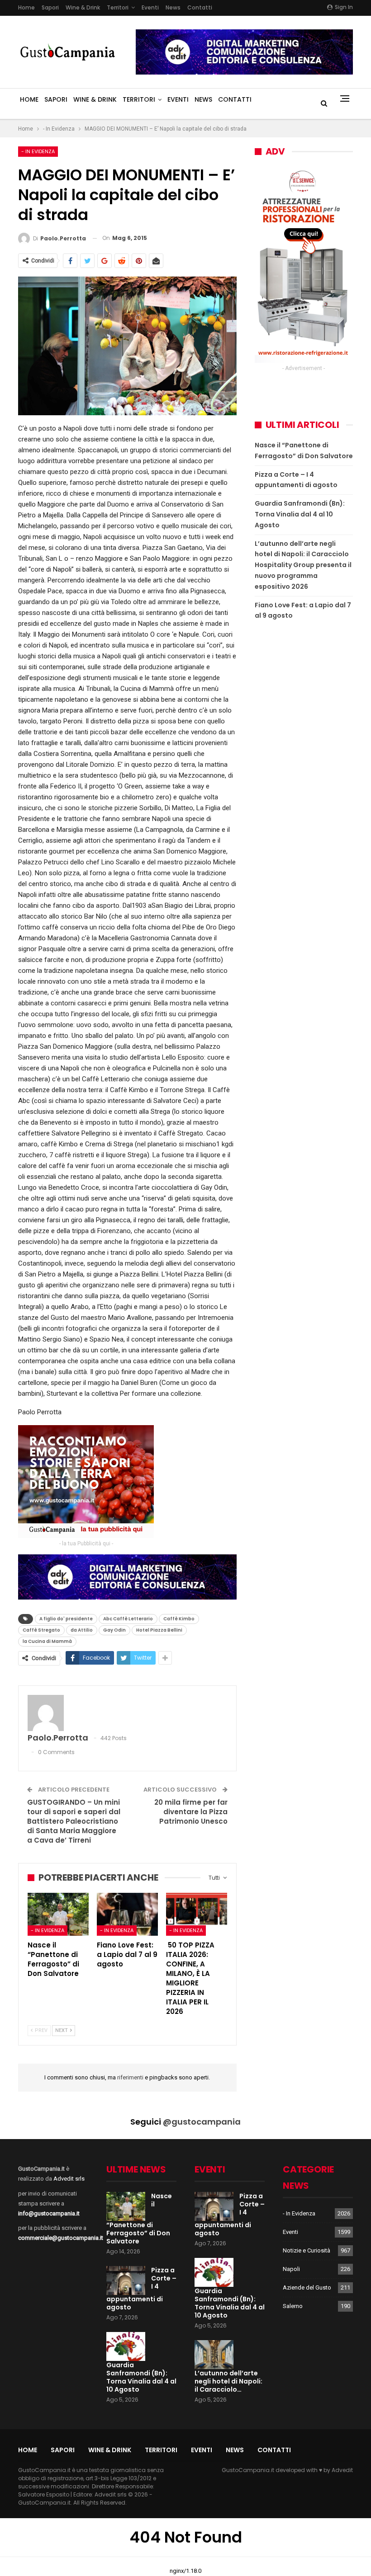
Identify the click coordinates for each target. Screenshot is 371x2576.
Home (26, 7)
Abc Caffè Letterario (128, 1619)
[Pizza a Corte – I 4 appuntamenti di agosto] (126, 2280)
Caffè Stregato (41, 1630)
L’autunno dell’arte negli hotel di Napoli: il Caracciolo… (228, 2381)
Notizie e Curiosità (307, 2250)
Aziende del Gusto (307, 2287)
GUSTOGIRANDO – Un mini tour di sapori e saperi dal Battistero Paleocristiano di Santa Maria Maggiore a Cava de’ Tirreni (74, 1821)
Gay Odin (114, 1630)
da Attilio (82, 1630)
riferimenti (131, 2077)
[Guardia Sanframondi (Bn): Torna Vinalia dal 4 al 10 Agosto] (126, 2346)
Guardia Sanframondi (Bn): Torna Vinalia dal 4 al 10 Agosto (300, 514)
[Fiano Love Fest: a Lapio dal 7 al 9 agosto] (127, 1914)
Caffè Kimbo (179, 1619)
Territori (118, 7)
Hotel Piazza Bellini (159, 1630)
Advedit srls (69, 2179)
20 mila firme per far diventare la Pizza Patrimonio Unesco (191, 1812)
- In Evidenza (38, 151)
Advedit (342, 2470)
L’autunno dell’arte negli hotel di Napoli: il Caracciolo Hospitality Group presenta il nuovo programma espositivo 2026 (303, 565)
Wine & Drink (83, 7)
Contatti (200, 7)
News (173, 7)
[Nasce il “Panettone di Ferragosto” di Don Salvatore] (58, 1914)
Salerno (293, 2306)
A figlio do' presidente (66, 1619)
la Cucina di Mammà (47, 1641)
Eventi (150, 7)
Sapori (50, 7)
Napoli (291, 2269)
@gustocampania (202, 2122)
